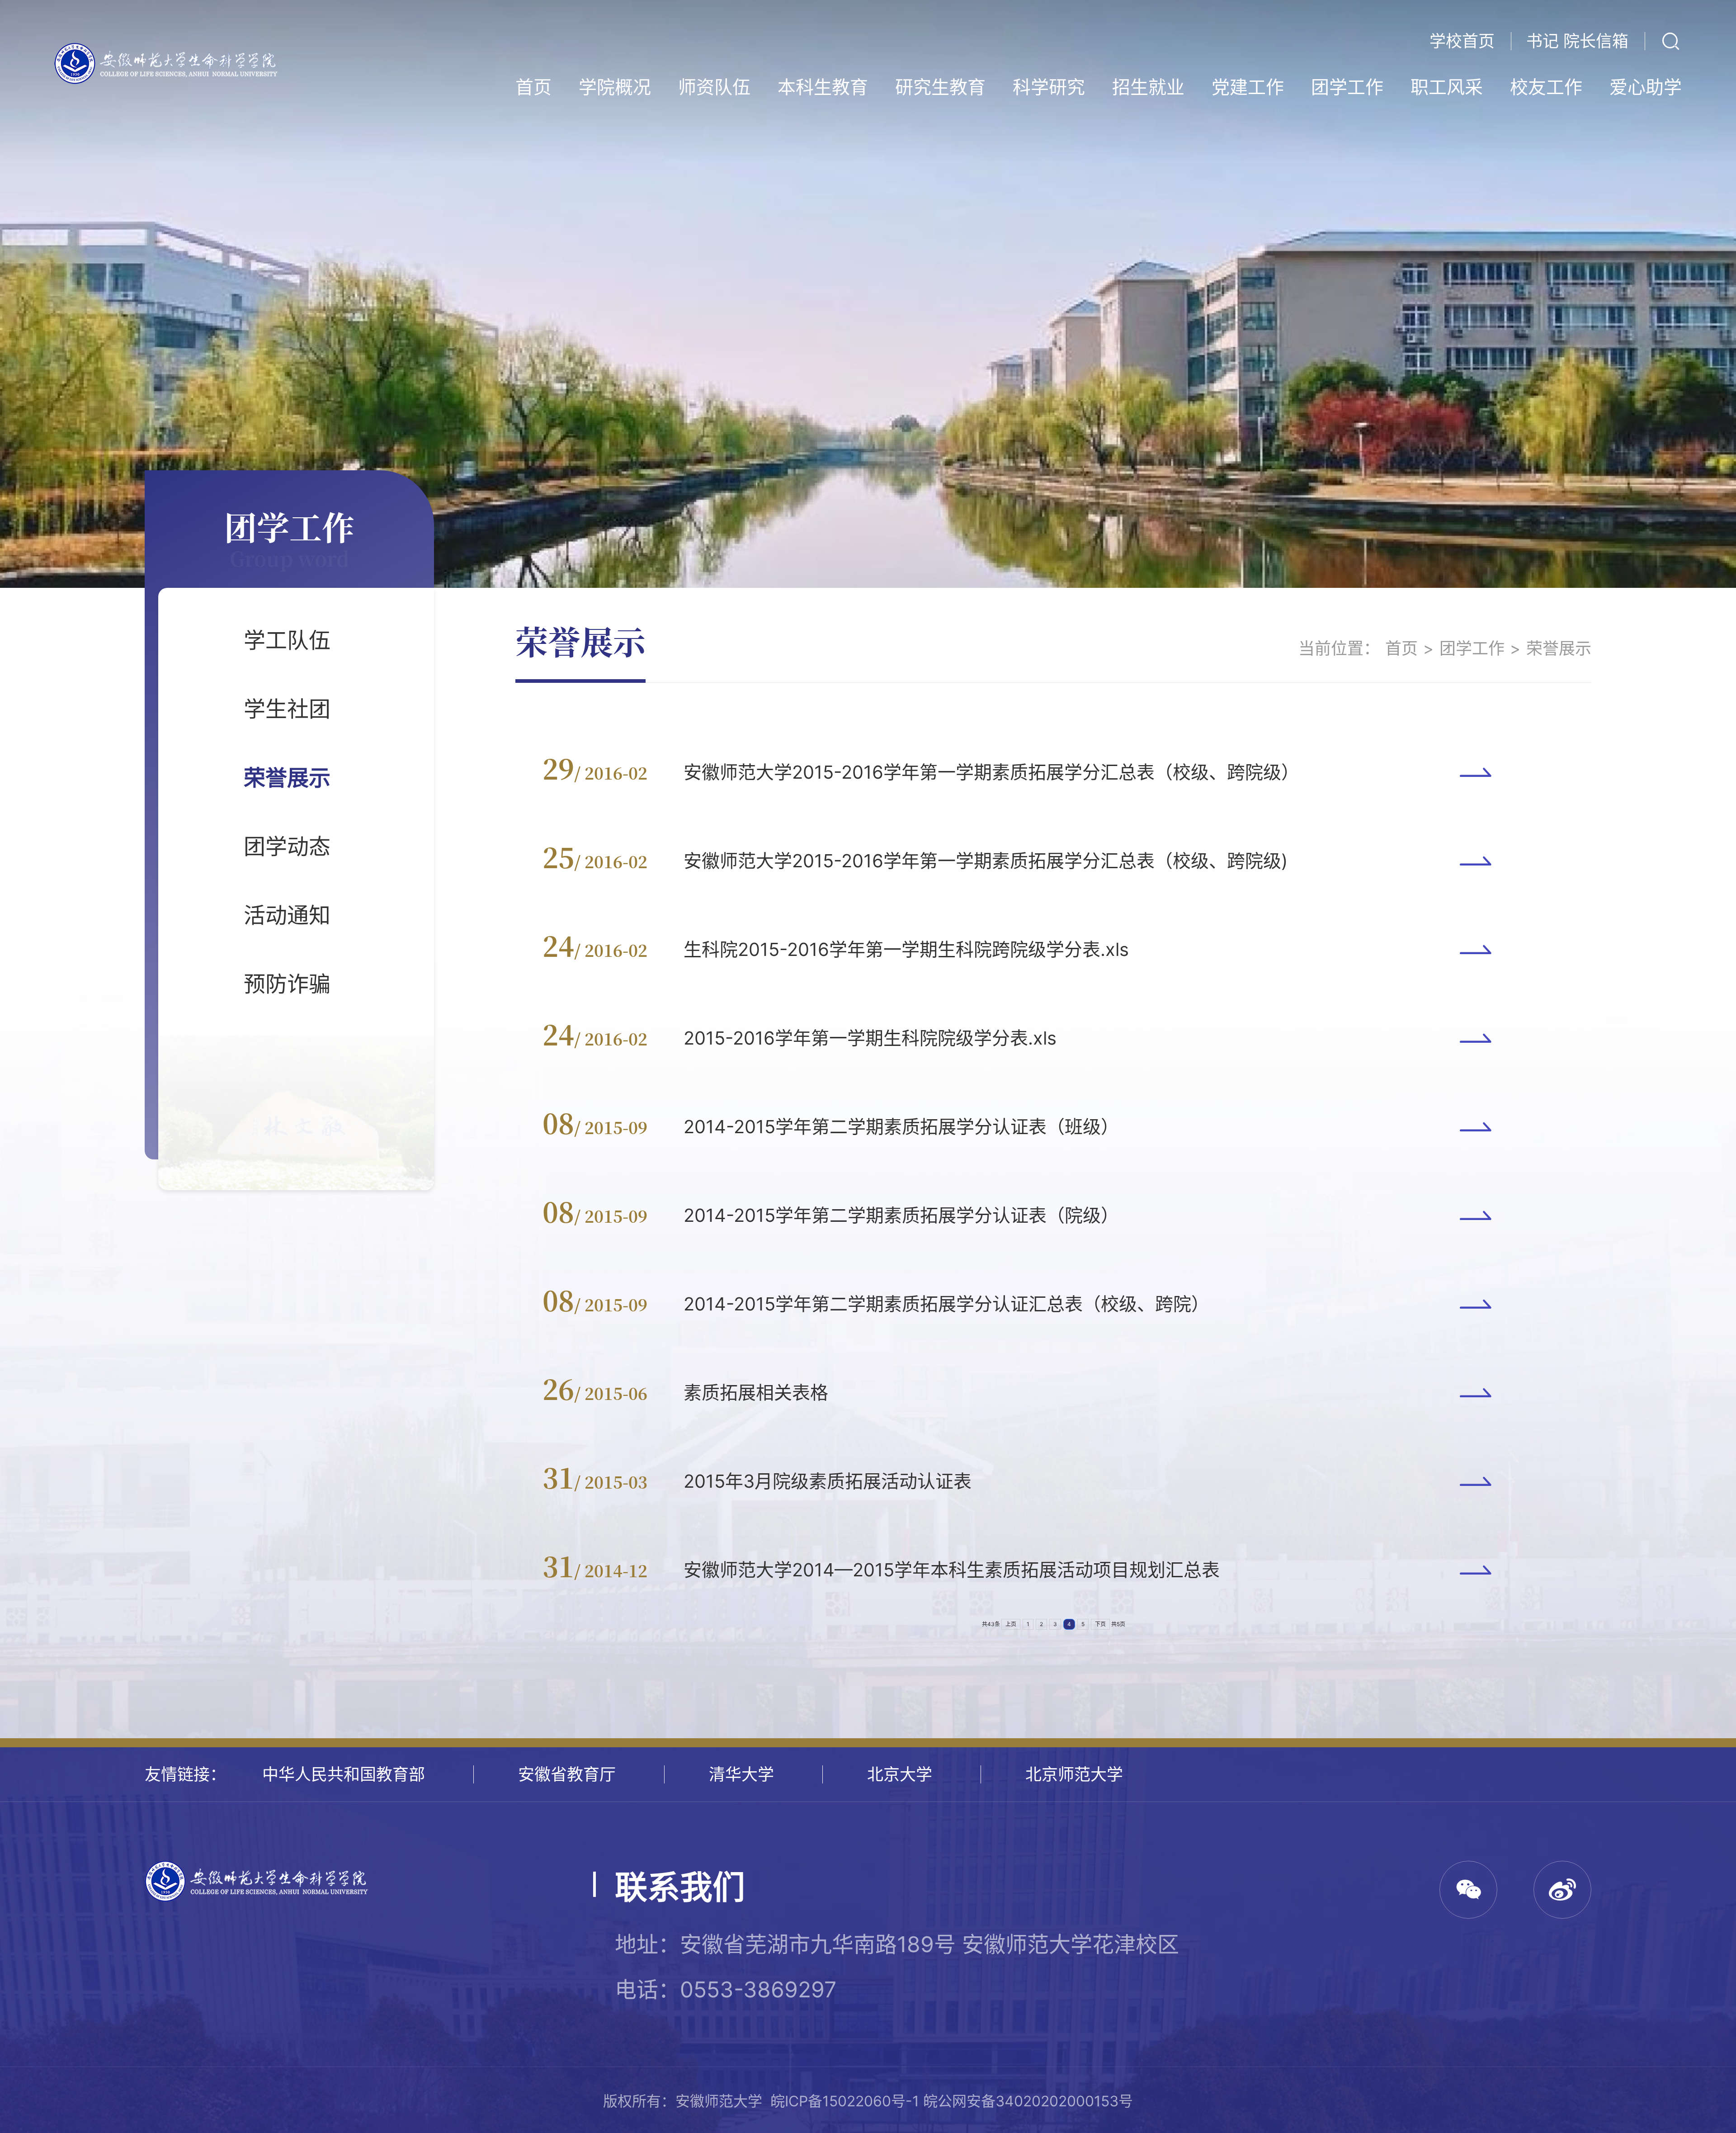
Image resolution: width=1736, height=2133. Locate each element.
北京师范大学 (1074, 1774)
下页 (1100, 1624)
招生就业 (1148, 87)
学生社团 (287, 709)
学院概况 (615, 87)
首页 (533, 87)
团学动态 (287, 846)
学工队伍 (287, 640)
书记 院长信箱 (1577, 41)
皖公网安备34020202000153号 (1028, 2101)
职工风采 (1447, 87)
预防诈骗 (287, 984)
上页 (1011, 1624)
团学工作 (1347, 87)
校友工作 (1546, 87)
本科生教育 (823, 87)
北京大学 (900, 1774)
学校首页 (1462, 41)
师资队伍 (714, 87)
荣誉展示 (287, 778)
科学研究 (1049, 87)
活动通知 (287, 915)
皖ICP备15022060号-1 (845, 2101)
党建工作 (1248, 87)
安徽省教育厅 (567, 1774)
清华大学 (741, 1774)
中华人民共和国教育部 (344, 1774)
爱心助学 (1646, 87)
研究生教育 (940, 87)
